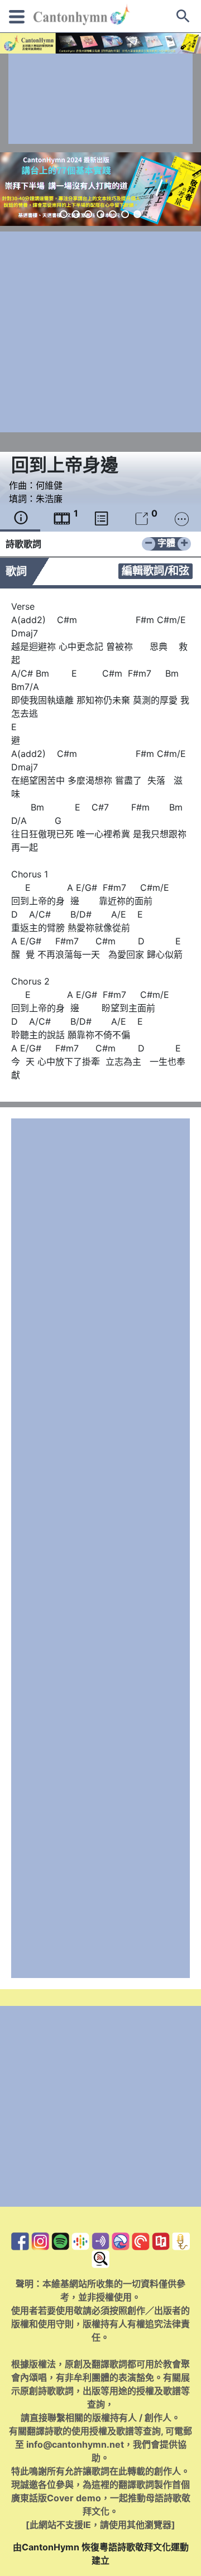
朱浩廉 (49, 499)
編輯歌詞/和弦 (155, 571)
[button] (64, 214)
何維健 (49, 485)
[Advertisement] (100, 99)
